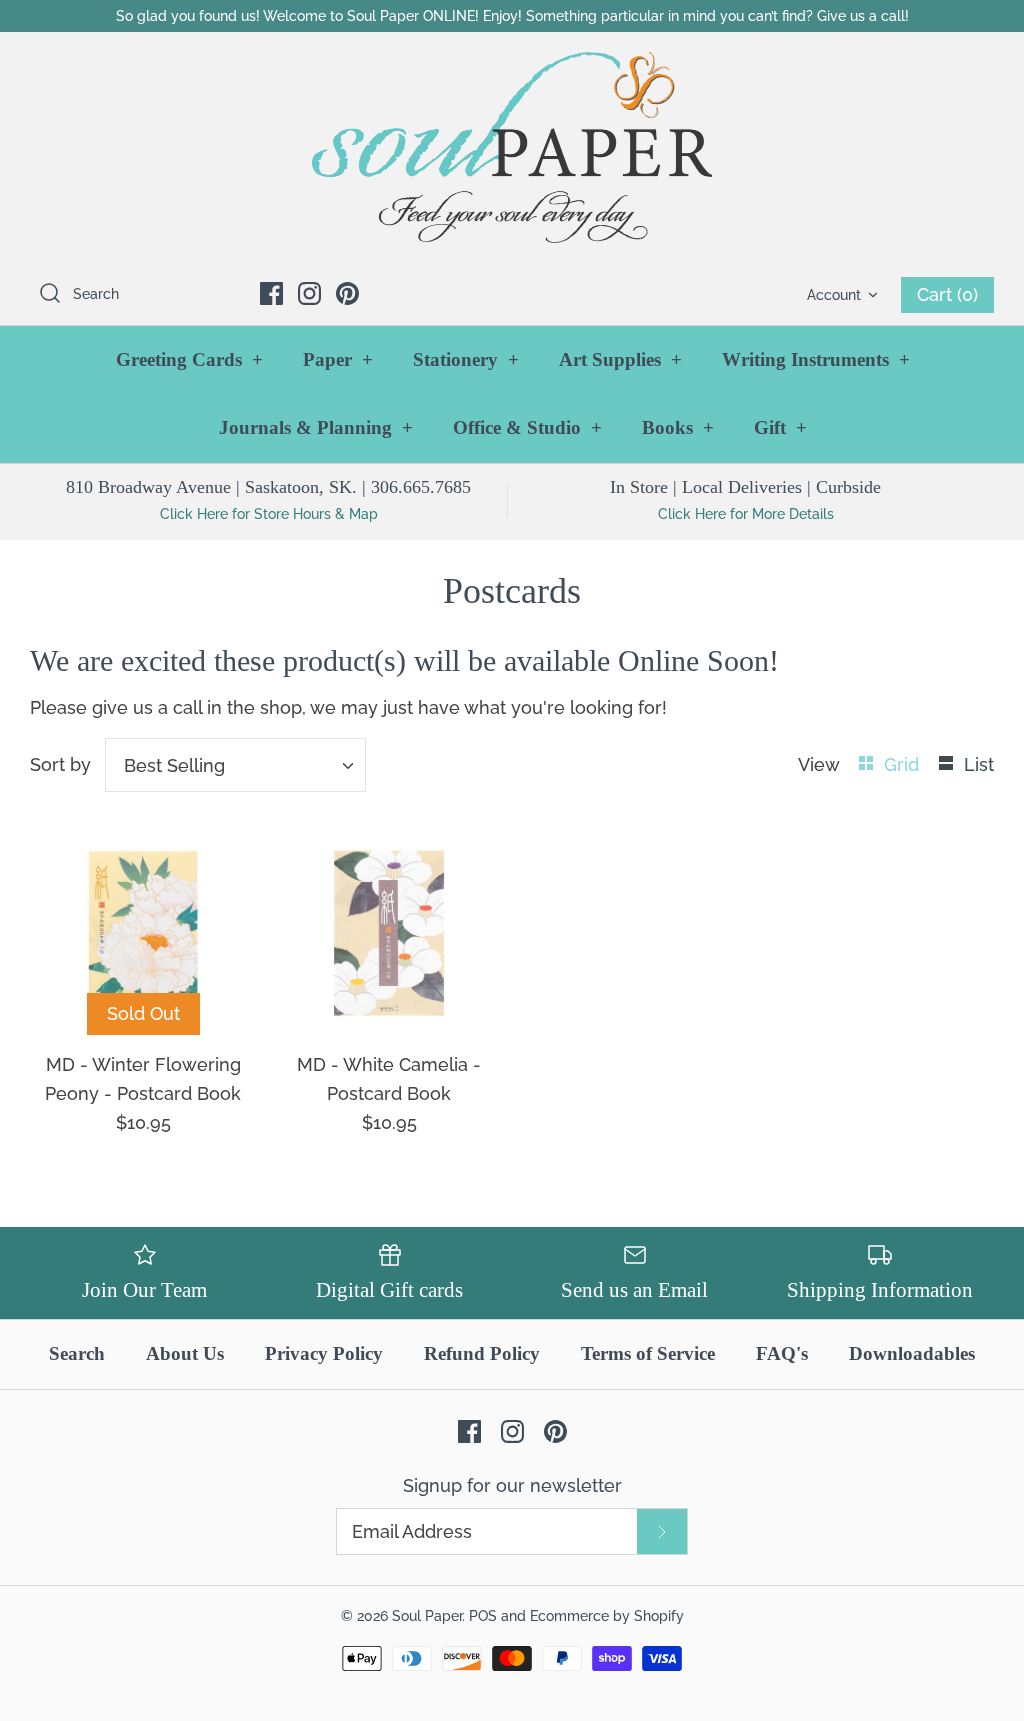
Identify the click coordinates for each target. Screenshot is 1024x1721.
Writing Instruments (816, 359)
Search (77, 1353)
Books (678, 427)
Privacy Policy (324, 1353)
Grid (904, 764)
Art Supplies (620, 359)
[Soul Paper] (512, 147)
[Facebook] (271, 293)
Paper (338, 359)
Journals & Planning (316, 427)
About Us (185, 1353)
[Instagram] (309, 293)
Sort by (60, 764)
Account (834, 294)
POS (483, 1615)
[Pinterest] (347, 293)
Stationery (466, 359)
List (979, 764)
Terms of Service (648, 1353)
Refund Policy (482, 1353)
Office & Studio (527, 427)
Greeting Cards (189, 359)
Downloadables (912, 1353)
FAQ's (782, 1353)
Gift (780, 427)
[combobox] (235, 765)
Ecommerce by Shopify (607, 1615)
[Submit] (662, 1531)
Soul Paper (427, 1615)
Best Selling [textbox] (174, 765)
